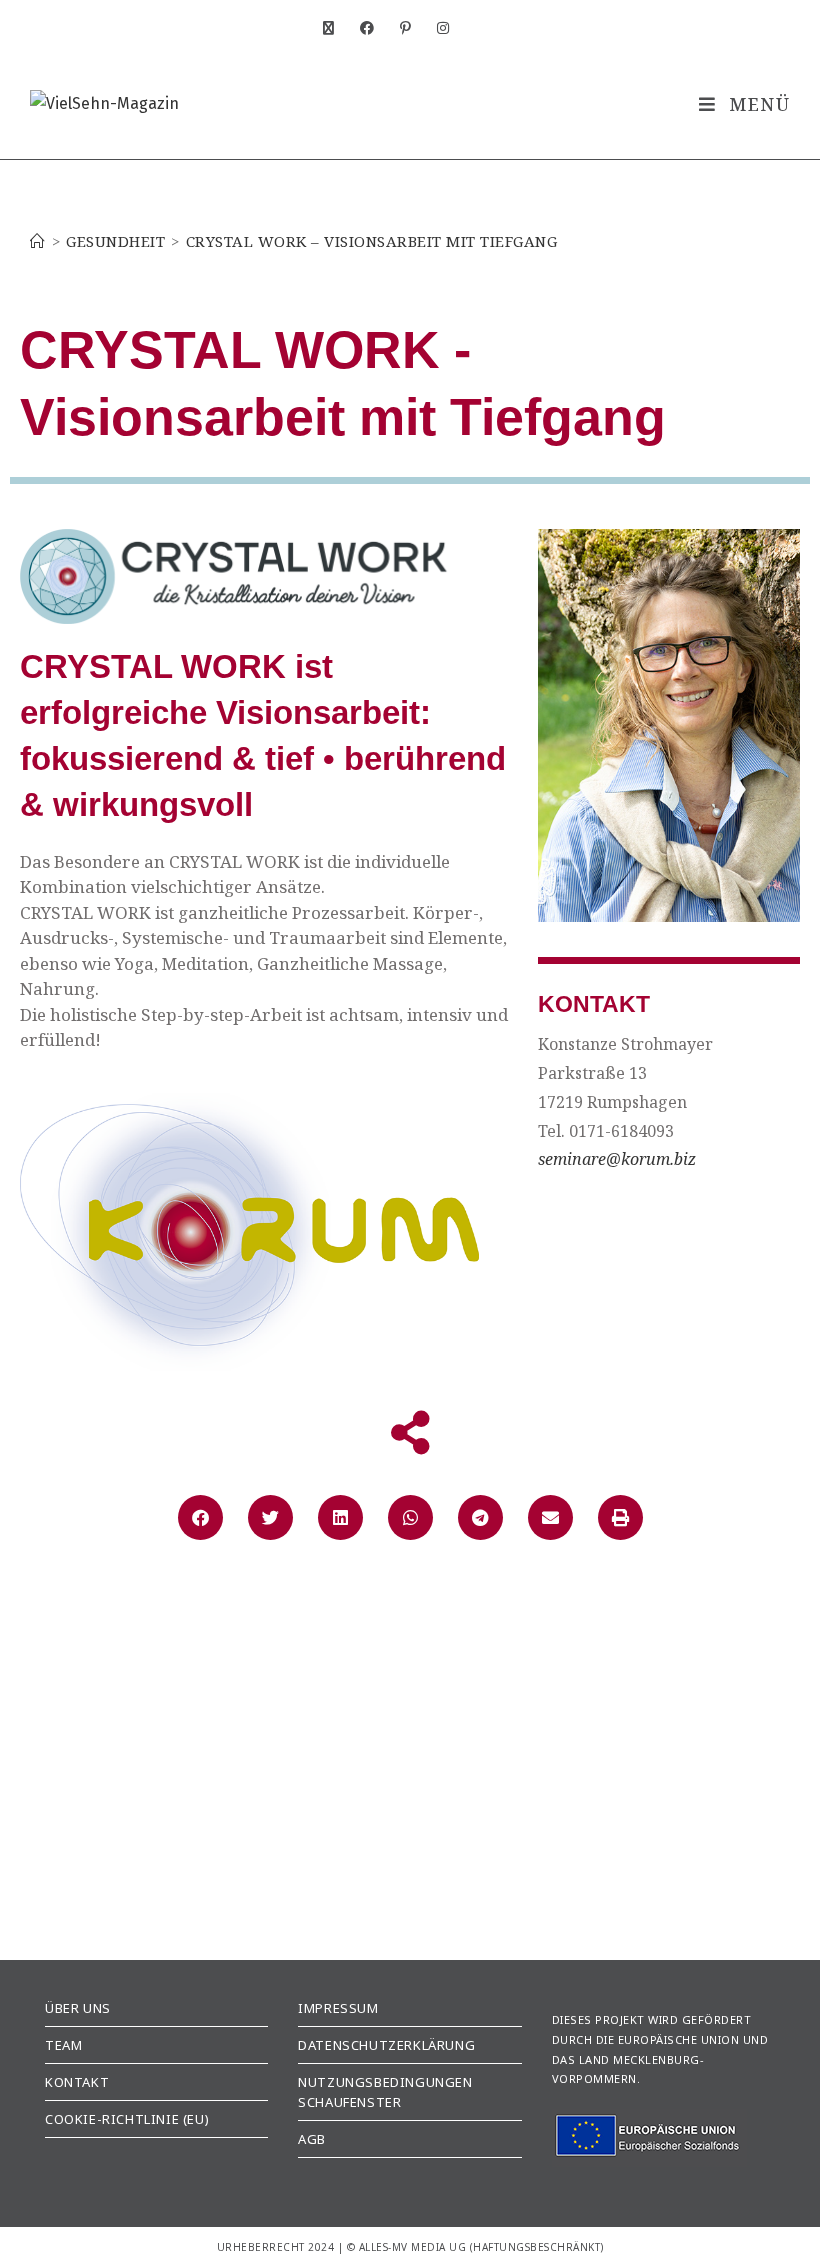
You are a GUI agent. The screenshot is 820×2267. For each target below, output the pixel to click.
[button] (200, 1517)
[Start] (38, 241)
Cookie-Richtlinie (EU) (127, 2119)
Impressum (338, 2008)
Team (63, 2045)
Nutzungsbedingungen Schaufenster (385, 2092)
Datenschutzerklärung (386, 2045)
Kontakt (77, 2082)
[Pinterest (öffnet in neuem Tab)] (413, 29)
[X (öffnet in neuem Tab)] (336, 29)
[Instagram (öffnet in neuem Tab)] (440, 29)
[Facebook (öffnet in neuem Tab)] (375, 29)
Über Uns (78, 2008)
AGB (312, 2139)
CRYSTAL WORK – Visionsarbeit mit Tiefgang (372, 241)
